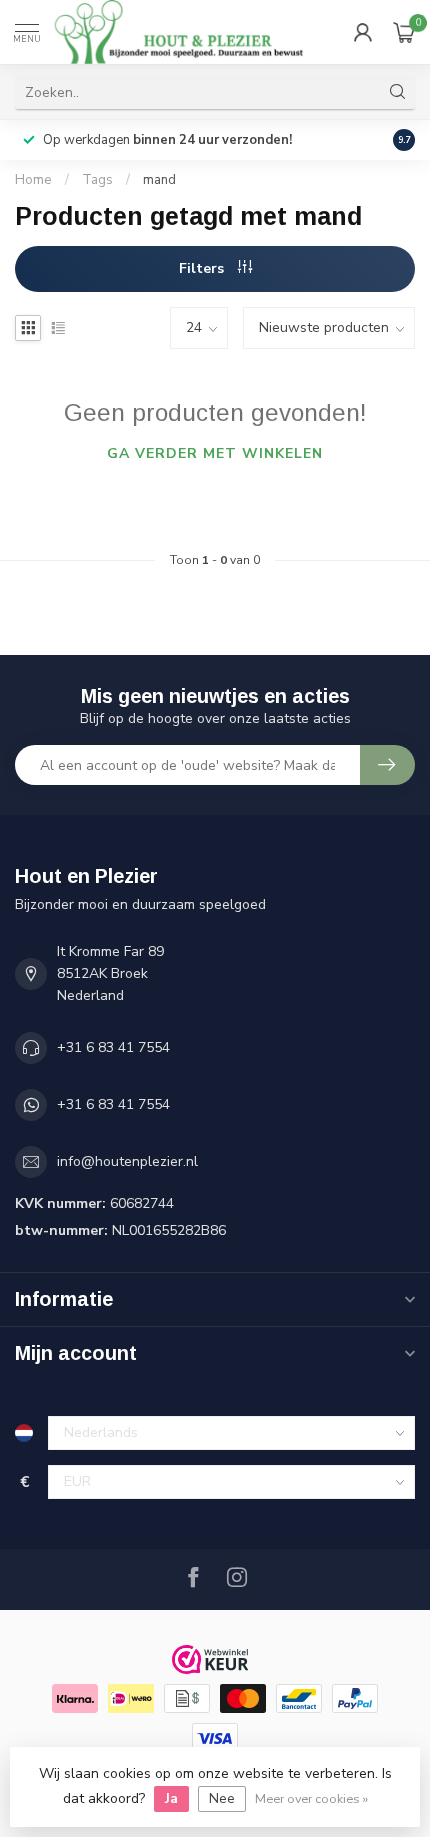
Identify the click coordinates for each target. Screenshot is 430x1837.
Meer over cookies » (311, 1798)
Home (33, 180)
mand (159, 180)
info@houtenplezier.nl (127, 1161)
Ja (171, 1798)
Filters (203, 268)
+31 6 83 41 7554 (113, 1047)
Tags (97, 180)
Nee (222, 1798)
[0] (404, 32)
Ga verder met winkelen (215, 453)
